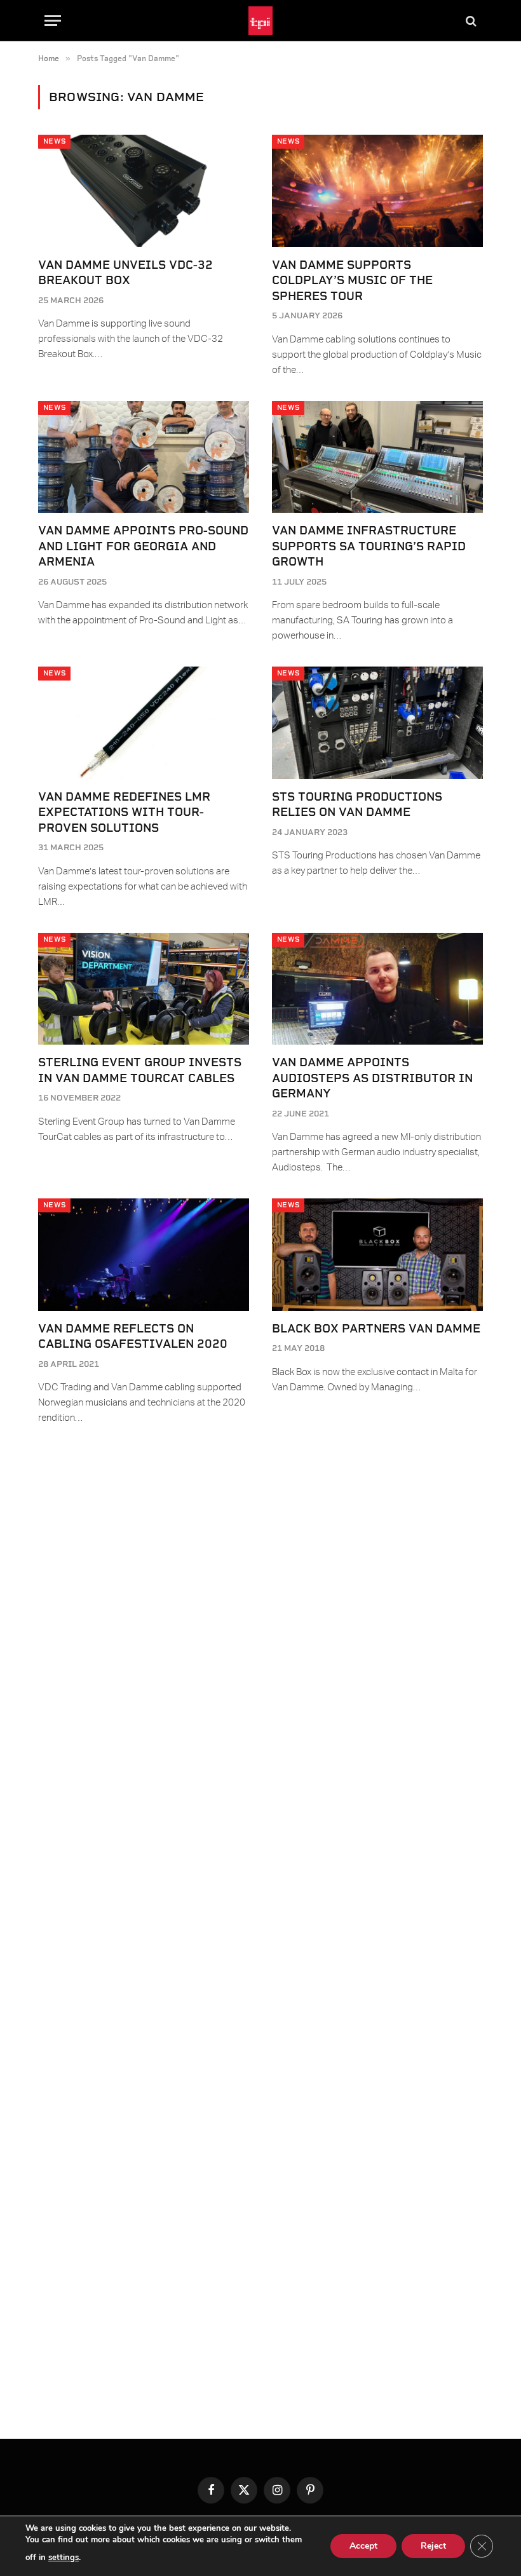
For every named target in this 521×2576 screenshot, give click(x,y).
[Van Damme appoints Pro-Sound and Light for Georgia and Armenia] (144, 457)
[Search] (470, 21)
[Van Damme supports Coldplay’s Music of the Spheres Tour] (377, 191)
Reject (433, 2546)
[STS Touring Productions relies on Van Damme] (377, 723)
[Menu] (53, 21)
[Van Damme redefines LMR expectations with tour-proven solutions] (144, 723)
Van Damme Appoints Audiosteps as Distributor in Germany (372, 1078)
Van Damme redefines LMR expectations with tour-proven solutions (124, 812)
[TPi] (261, 21)
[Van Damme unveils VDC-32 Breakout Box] (144, 191)
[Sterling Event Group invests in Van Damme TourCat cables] (144, 989)
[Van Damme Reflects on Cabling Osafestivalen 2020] (144, 1255)
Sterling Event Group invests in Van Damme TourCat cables (140, 1070)
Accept (363, 2546)
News (54, 141)
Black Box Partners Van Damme (376, 1328)
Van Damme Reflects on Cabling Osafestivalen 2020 (133, 1336)
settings (64, 2558)
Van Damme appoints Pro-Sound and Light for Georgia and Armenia (143, 546)
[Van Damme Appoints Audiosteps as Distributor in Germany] (377, 989)
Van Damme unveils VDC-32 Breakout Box (125, 272)
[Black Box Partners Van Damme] (377, 1255)
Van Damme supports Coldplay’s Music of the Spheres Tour (352, 280)
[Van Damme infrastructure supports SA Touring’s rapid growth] (377, 457)
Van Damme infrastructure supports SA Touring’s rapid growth (369, 546)
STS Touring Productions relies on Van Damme (357, 804)
